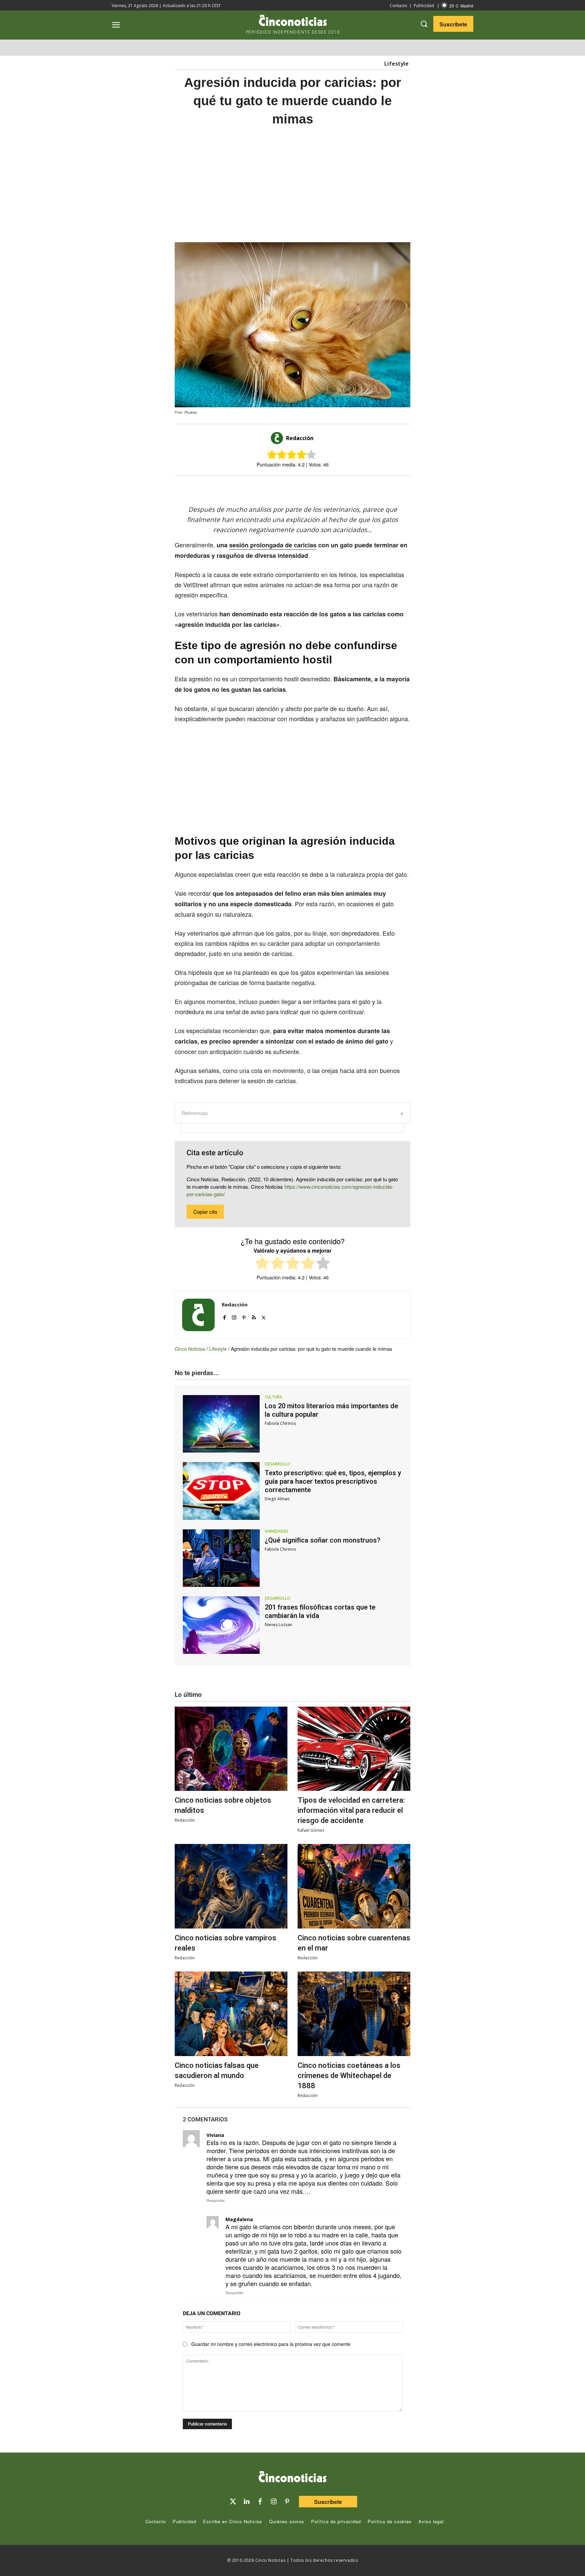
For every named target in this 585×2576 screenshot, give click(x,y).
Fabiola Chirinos (280, 1423)
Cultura (274, 1397)
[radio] (262, 1264)
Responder (216, 2200)
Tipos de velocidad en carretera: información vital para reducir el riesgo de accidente (351, 1810)
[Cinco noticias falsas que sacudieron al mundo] (231, 2014)
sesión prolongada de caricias (273, 545)
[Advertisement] (475, 239)
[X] (286, 487)
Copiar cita (205, 1212)
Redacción (300, 438)
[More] (348, 487)
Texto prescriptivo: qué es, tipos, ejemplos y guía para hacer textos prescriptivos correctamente (333, 1481)
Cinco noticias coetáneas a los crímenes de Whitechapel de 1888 (349, 2076)
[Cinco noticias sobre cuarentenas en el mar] (354, 1886)
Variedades (277, 1531)
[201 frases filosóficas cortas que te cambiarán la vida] (221, 1625)
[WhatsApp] (317, 487)
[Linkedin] (246, 2502)
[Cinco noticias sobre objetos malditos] (231, 1749)
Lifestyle (396, 64)
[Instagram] (234, 1316)
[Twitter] (233, 2502)
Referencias (195, 1113)
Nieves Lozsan (278, 1625)
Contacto (398, 6)
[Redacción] (278, 438)
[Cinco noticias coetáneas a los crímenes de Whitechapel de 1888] (354, 2014)
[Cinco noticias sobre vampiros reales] (231, 1886)
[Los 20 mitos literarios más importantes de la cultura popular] (221, 1424)
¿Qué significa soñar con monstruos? (322, 1540)
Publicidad (424, 6)
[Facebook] (301, 487)
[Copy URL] (332, 487)
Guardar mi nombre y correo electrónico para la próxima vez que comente (271, 2344)
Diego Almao (277, 1499)
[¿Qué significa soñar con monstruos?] (221, 1558)
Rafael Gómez (311, 1830)
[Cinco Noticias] (292, 2478)
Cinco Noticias (190, 1349)
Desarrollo (278, 1464)
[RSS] (254, 1316)
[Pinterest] (244, 1316)
